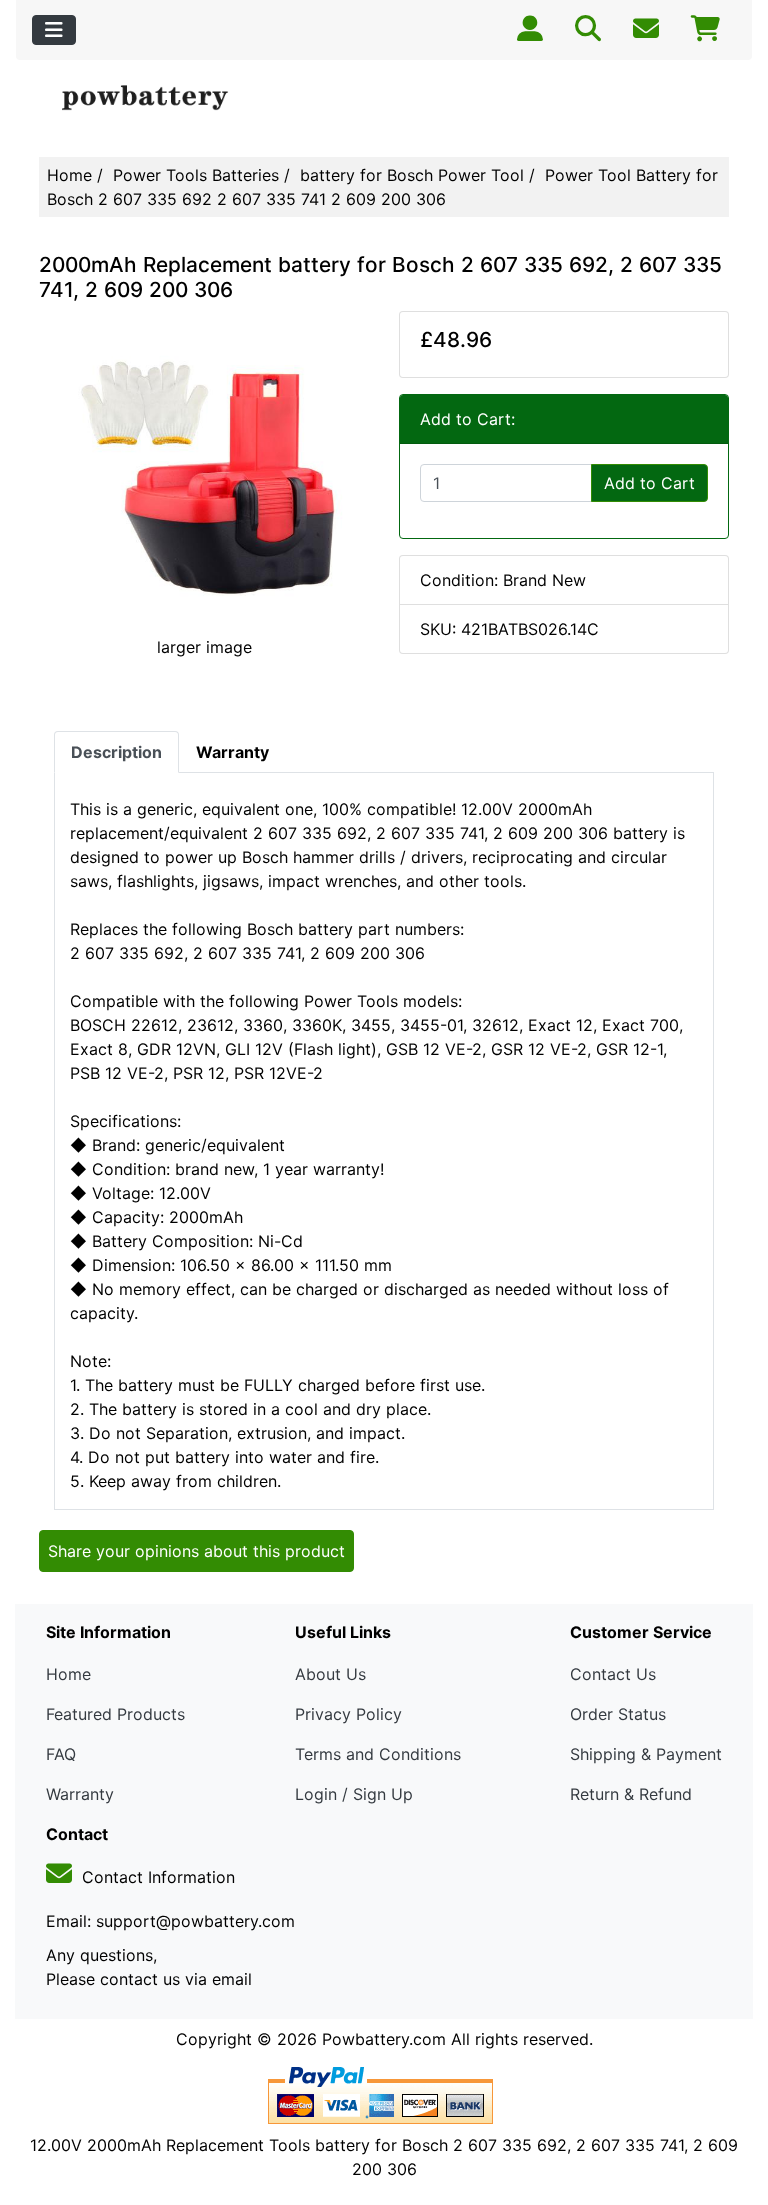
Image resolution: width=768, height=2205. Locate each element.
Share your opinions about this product (196, 1551)
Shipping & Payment (646, 1754)
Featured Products (115, 1714)
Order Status (618, 1714)
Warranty (80, 1794)
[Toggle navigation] (54, 30)
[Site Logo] (154, 98)
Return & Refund (631, 1794)
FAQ (61, 1754)
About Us (330, 1674)
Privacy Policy (348, 1714)
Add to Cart (649, 483)
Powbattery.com (384, 2039)
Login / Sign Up (354, 1794)
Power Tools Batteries (196, 175)
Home (69, 175)
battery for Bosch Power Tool (412, 175)
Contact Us (613, 1674)
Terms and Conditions (378, 1754)
